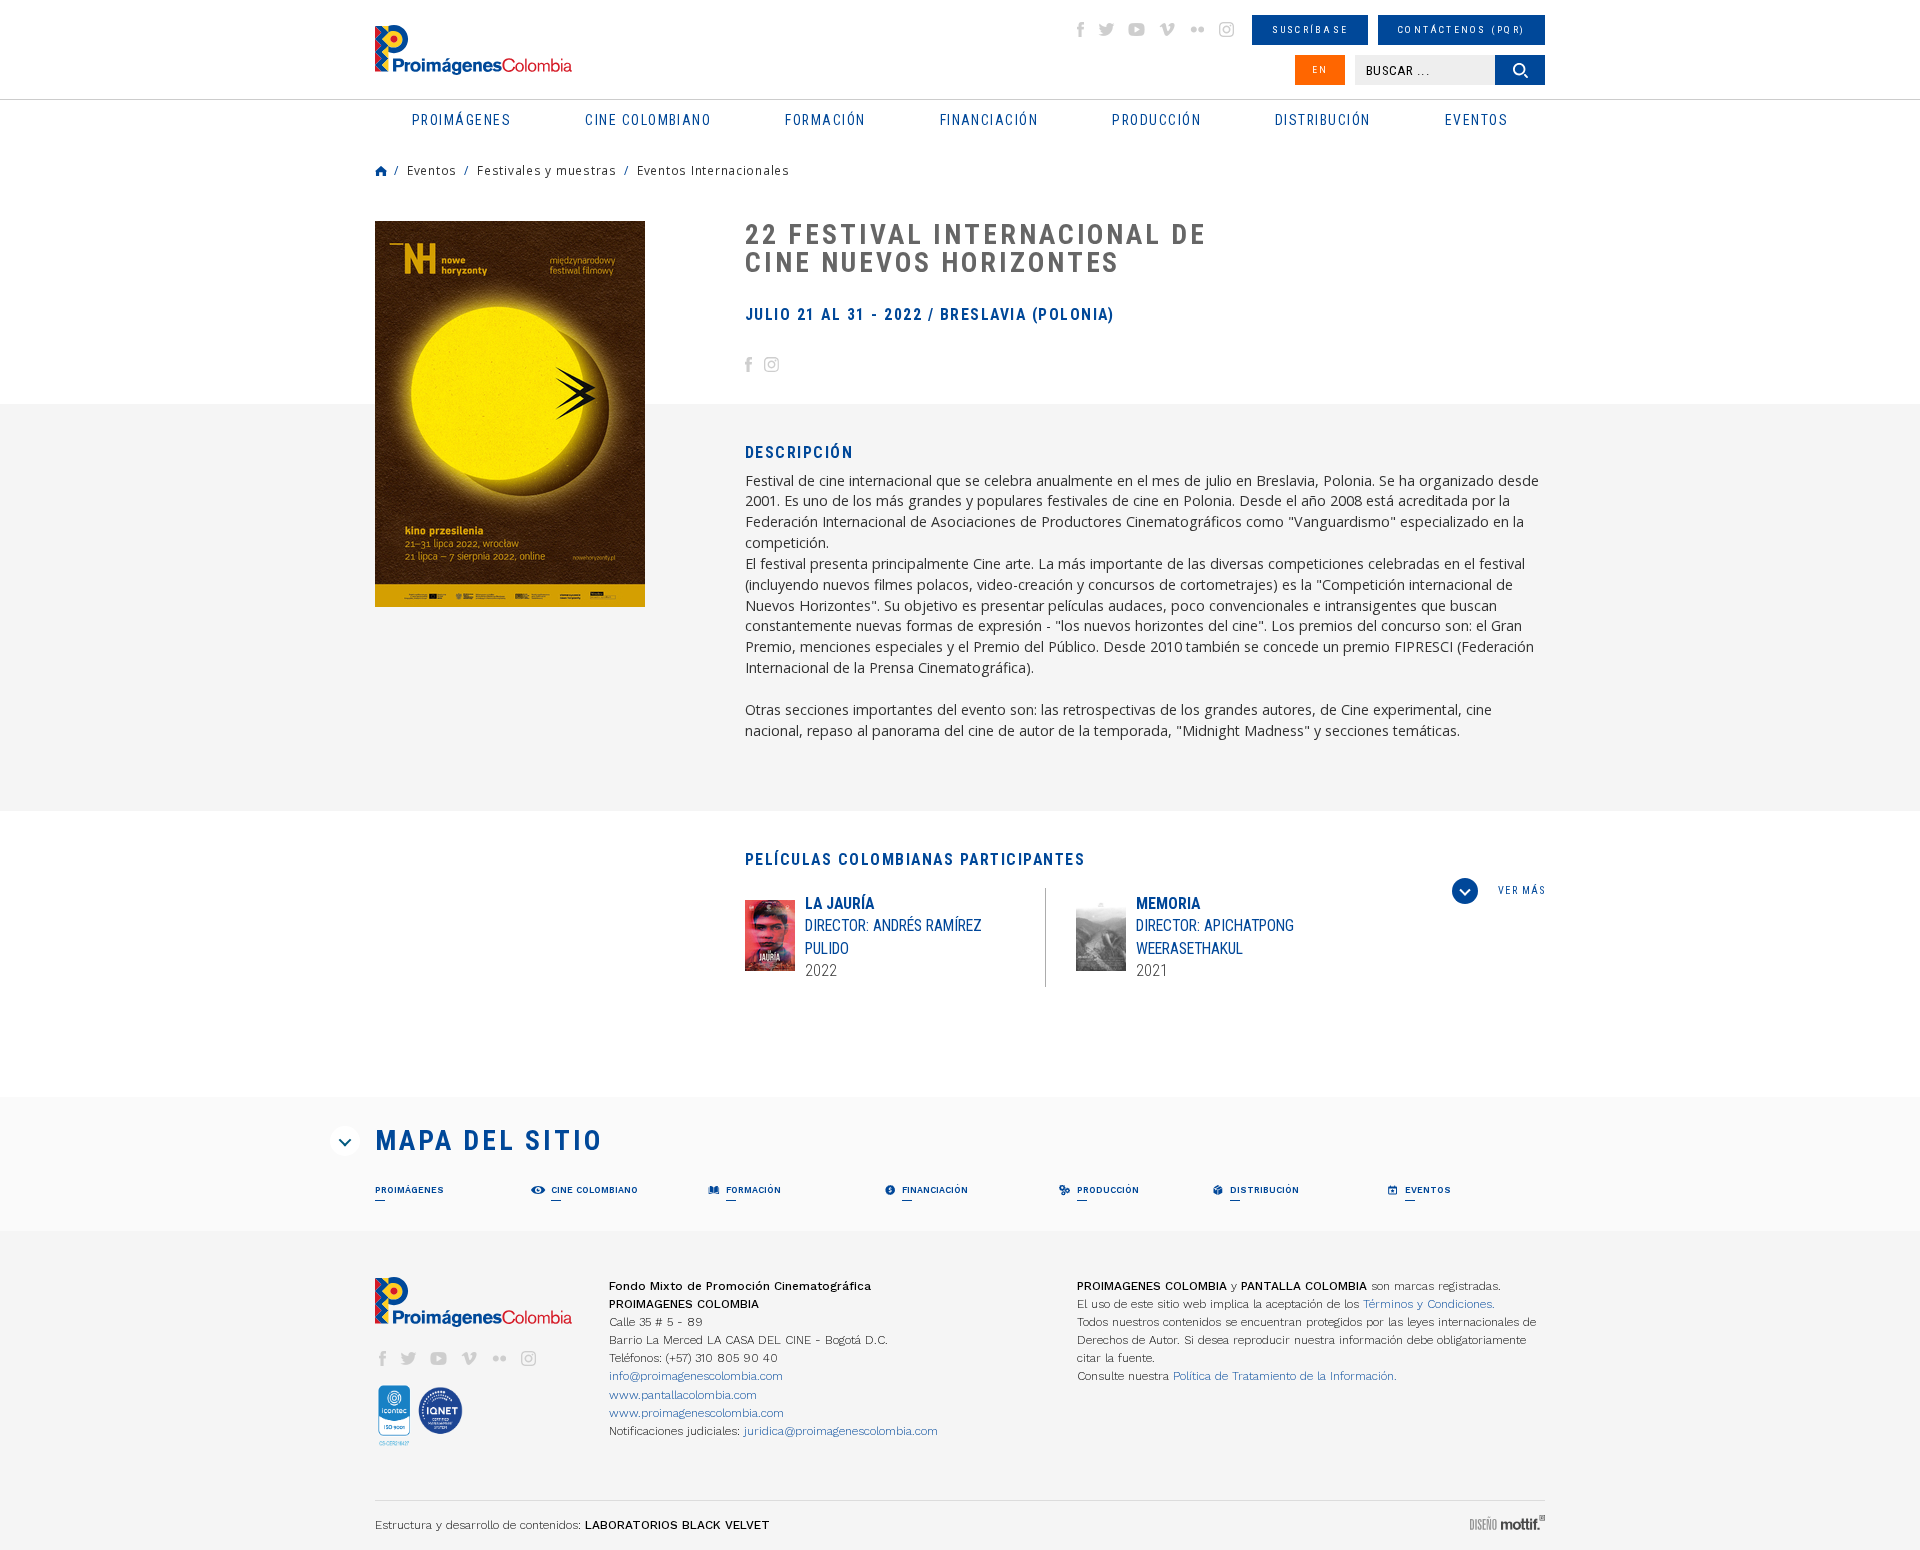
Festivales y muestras (547, 170)
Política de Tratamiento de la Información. (1285, 1376)
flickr (1197, 29)
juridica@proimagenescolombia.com (841, 1431)
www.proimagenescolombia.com (696, 1413)
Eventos (432, 170)
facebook (1080, 29)
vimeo (1167, 29)
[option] (510, 414)
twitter (1107, 29)
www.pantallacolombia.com (683, 1395)
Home (381, 171)
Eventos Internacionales (713, 170)
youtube (1137, 29)
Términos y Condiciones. (1429, 1304)
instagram (1227, 29)
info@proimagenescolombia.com (696, 1376)
